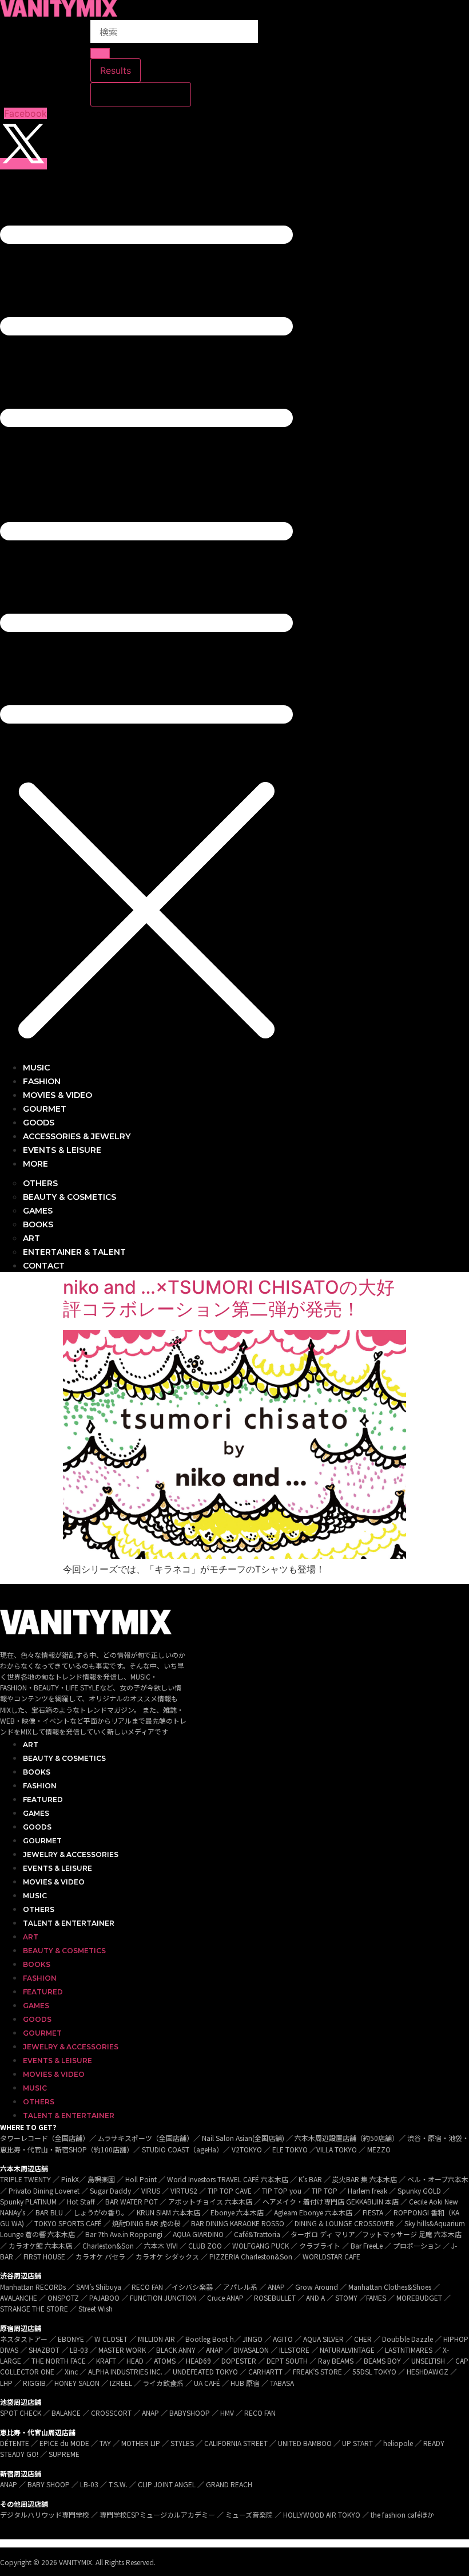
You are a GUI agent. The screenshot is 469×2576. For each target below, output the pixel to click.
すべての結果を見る (141, 94)
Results (116, 70)
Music (35, 1896)
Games (36, 1813)
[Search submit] (100, 53)
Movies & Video (54, 1882)
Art (31, 1745)
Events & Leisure (57, 1868)
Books (37, 1772)
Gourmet (42, 1841)
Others (39, 1909)
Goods (37, 1827)
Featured (43, 1799)
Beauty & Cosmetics (64, 1758)
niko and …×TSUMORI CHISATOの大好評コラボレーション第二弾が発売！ (229, 1298)
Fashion (40, 1786)
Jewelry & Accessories (71, 1854)
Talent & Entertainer (69, 1923)
